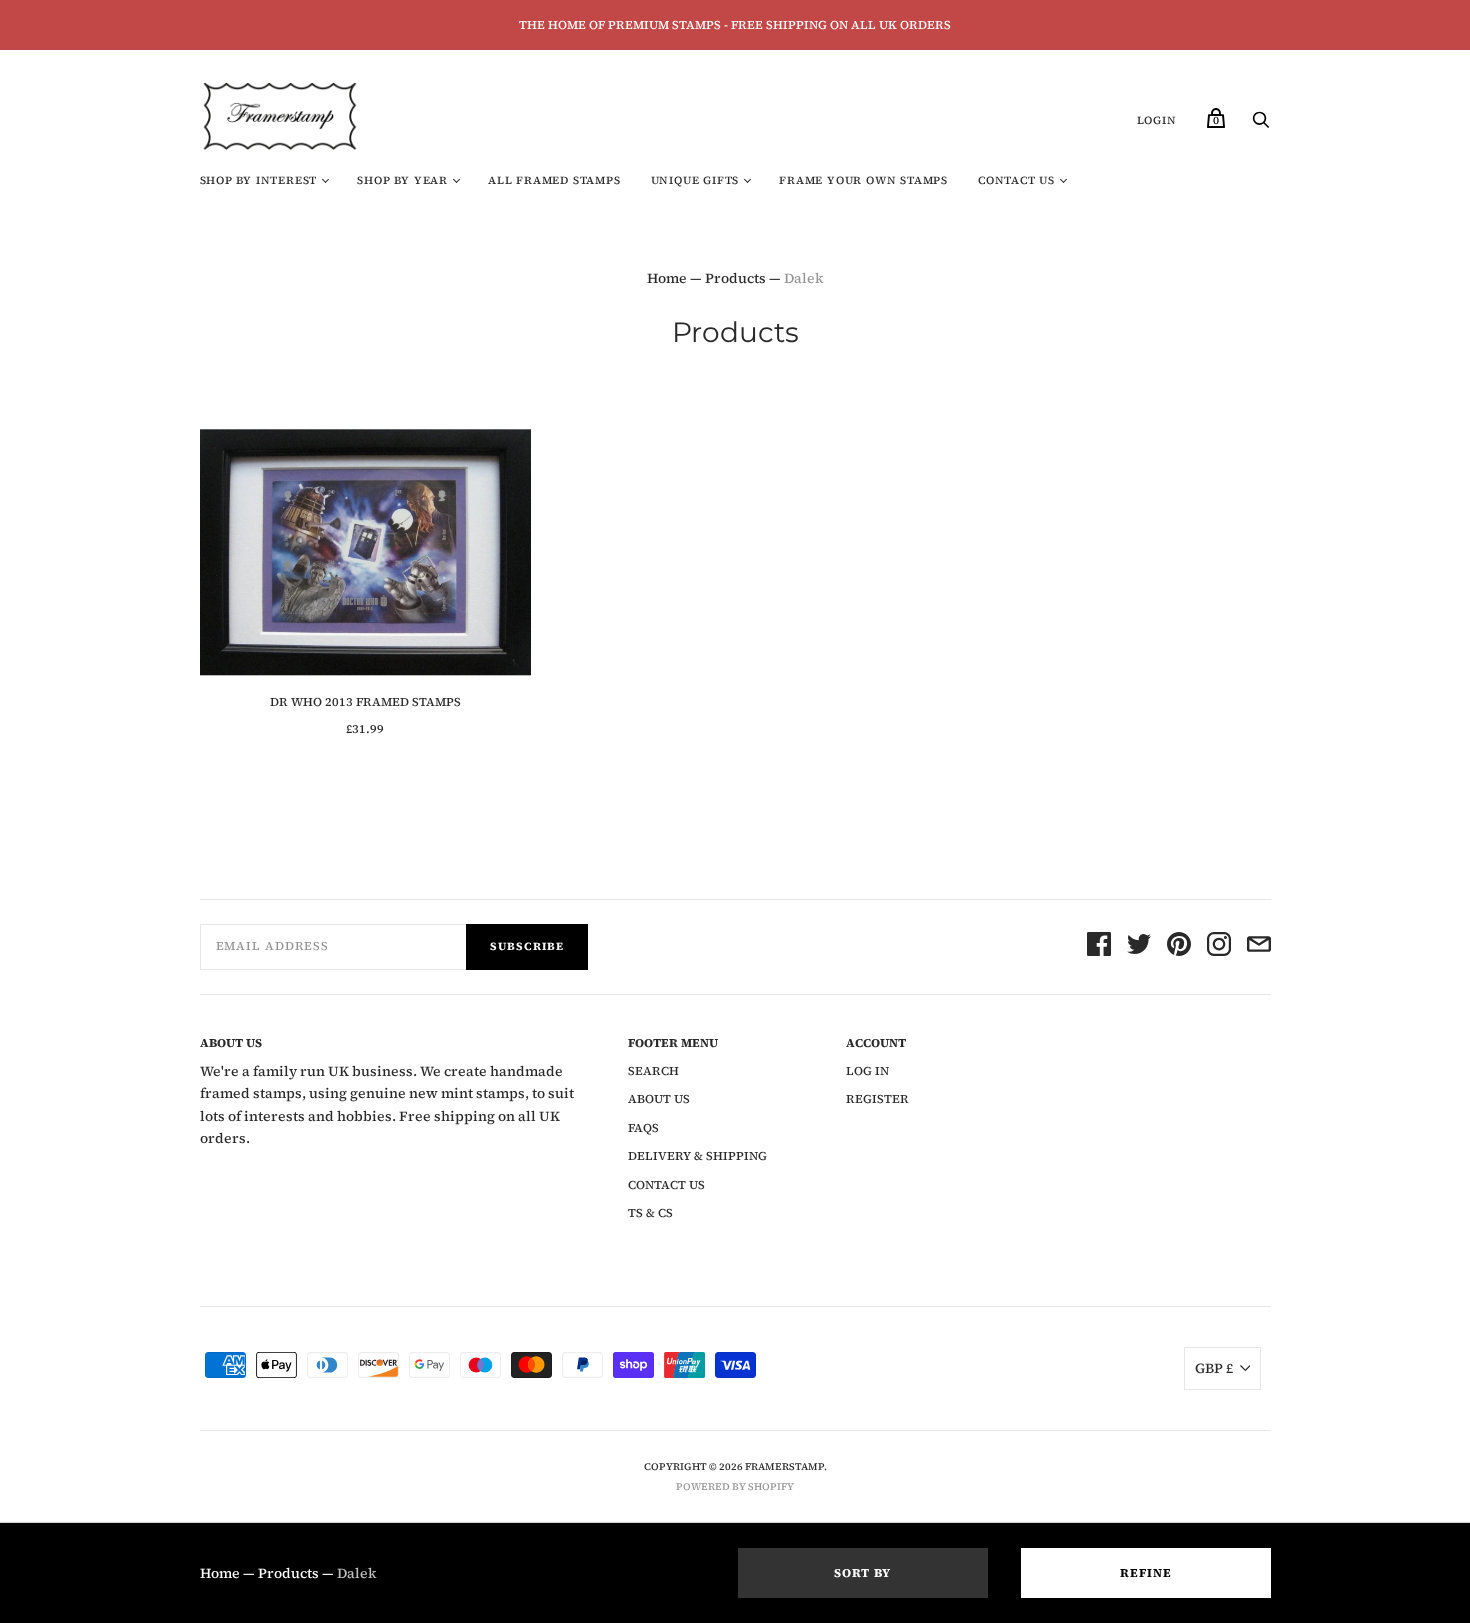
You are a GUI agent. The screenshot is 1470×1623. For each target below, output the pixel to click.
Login (1157, 120)
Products (735, 278)
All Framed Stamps (554, 180)
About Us (659, 1099)
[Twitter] (1139, 947)
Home (667, 278)
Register (877, 1099)
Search (653, 1071)
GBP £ (1214, 1368)
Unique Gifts (695, 180)
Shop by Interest (259, 180)
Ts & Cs (650, 1213)
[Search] (1261, 125)
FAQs (643, 1128)
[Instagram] (1219, 947)
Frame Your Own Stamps (863, 180)
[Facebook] (1099, 947)
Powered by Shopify (735, 1486)
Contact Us (1016, 180)
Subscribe (527, 946)
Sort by (862, 1573)
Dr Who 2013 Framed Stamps (365, 702)
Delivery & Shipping (697, 1156)
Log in (867, 1071)
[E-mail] (1259, 947)
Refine (1146, 1573)
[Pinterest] (1179, 947)
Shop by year (402, 180)
